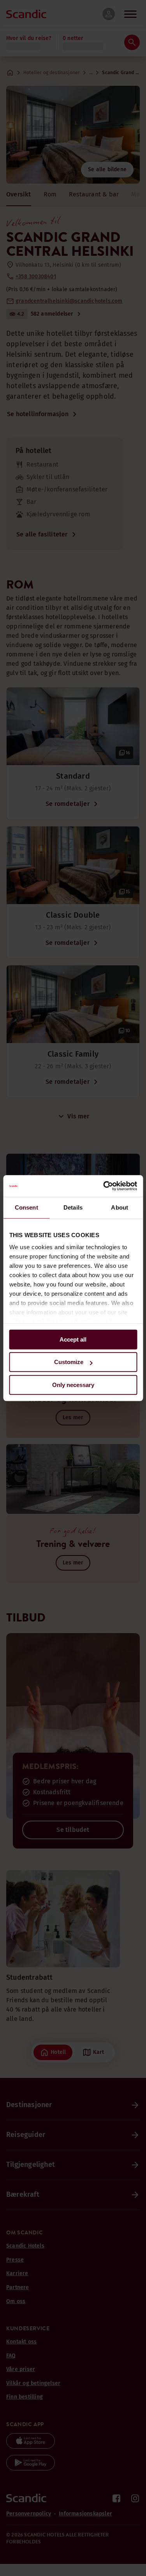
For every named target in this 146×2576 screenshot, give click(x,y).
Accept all (73, 1339)
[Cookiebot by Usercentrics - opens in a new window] (104, 1186)
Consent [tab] (26, 1207)
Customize (69, 1362)
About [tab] (120, 1207)
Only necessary (73, 1385)
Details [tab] (73, 1207)
